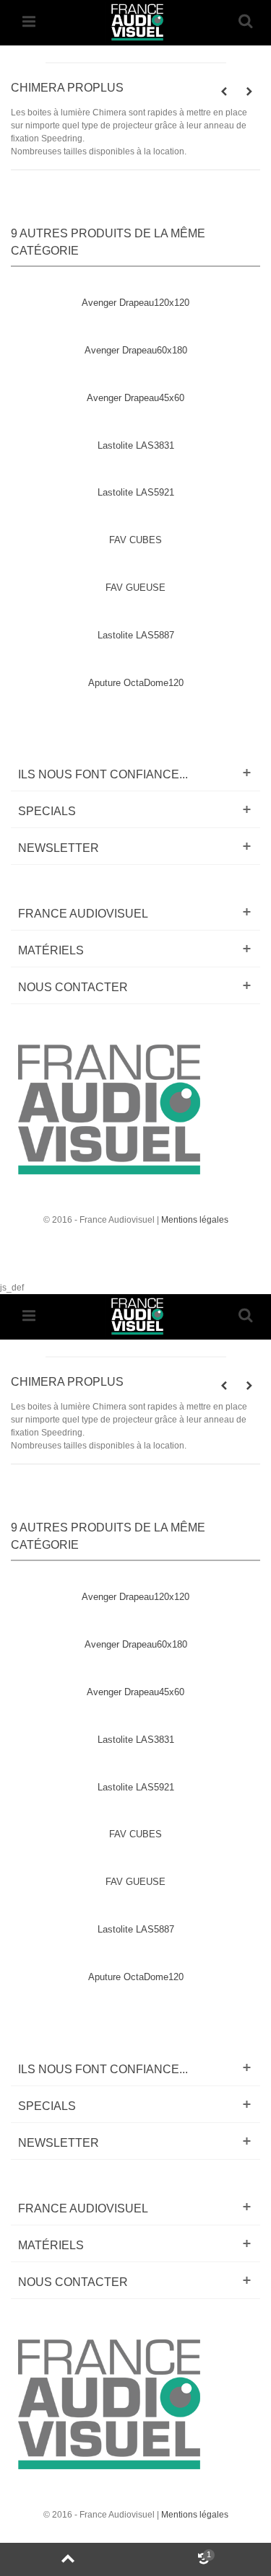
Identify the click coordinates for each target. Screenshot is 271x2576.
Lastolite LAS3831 (136, 445)
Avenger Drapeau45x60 (135, 398)
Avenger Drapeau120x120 (135, 303)
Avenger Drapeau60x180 (136, 350)
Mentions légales (195, 1220)
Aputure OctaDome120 (136, 683)
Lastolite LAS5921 (136, 492)
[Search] (245, 22)
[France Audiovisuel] (135, 21)
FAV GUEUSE (135, 588)
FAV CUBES (135, 540)
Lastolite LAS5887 (136, 635)
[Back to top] (68, 2559)
